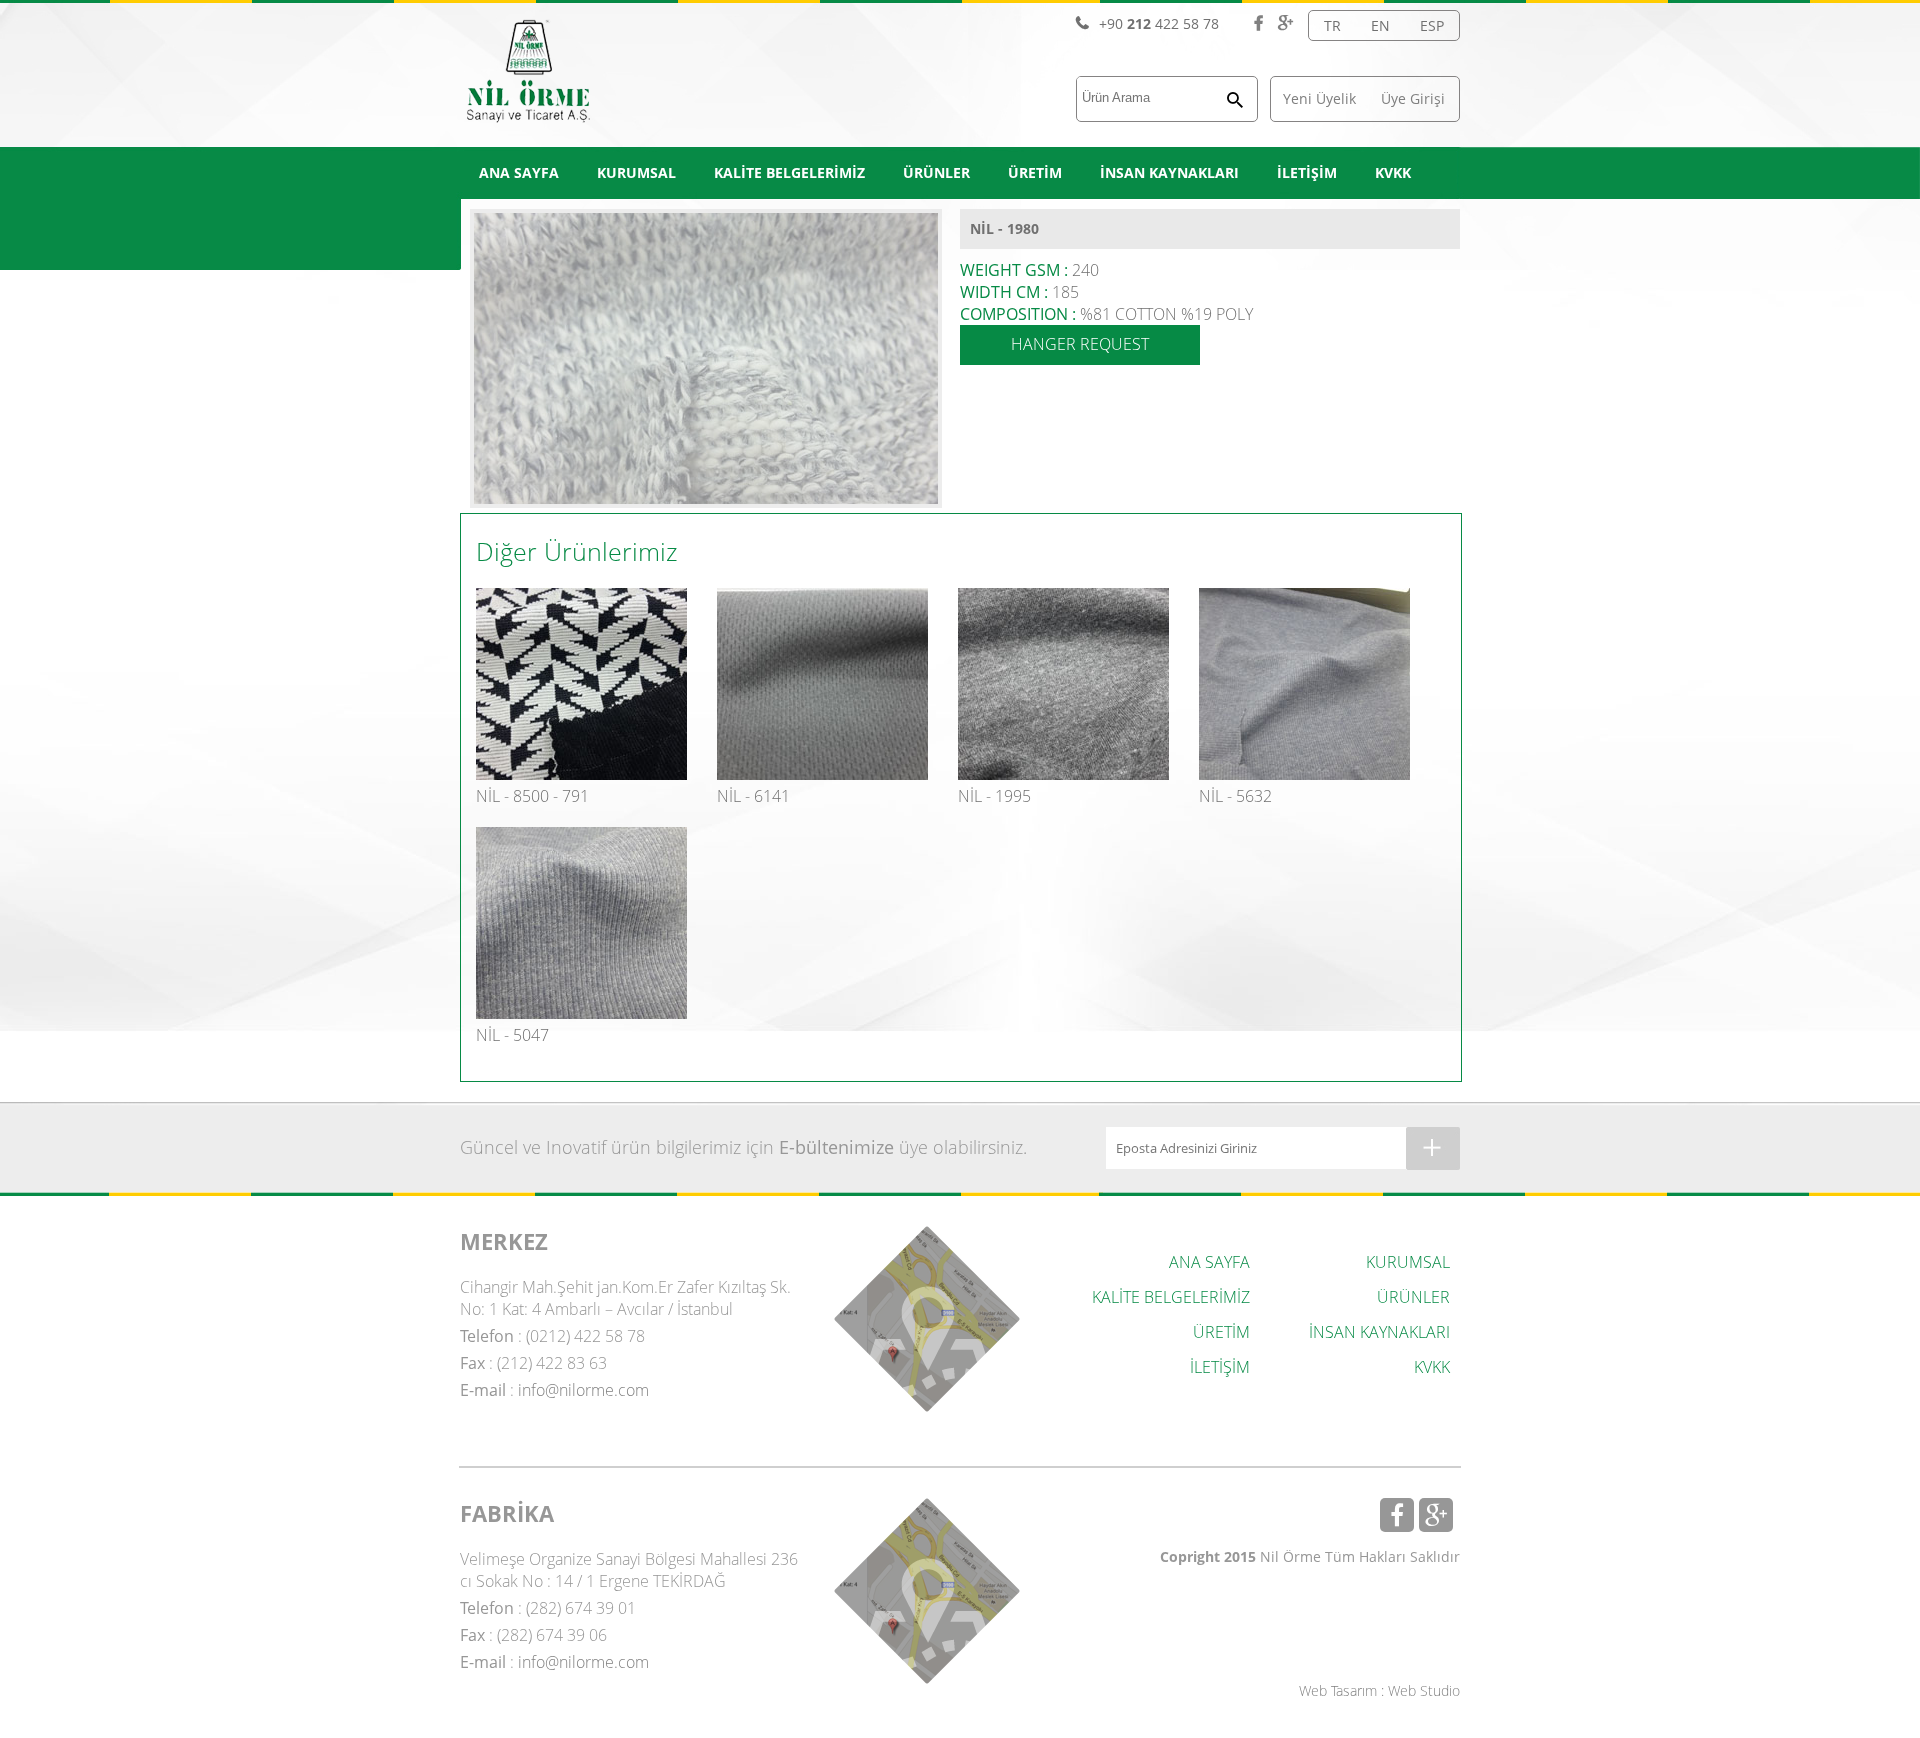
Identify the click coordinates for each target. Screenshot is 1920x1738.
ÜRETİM (1035, 172)
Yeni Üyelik (1319, 98)
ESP (1432, 25)
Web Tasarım (1338, 1690)
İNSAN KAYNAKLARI (1169, 172)
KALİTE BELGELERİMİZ (789, 172)
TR (1332, 25)
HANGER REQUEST (1080, 344)
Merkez (927, 1319)
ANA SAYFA (519, 172)
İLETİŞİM (1307, 172)
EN (1380, 25)
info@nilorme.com (583, 1390)
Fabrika (927, 1591)
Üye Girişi (1413, 98)
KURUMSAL (636, 172)
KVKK (1393, 172)
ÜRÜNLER (936, 172)
